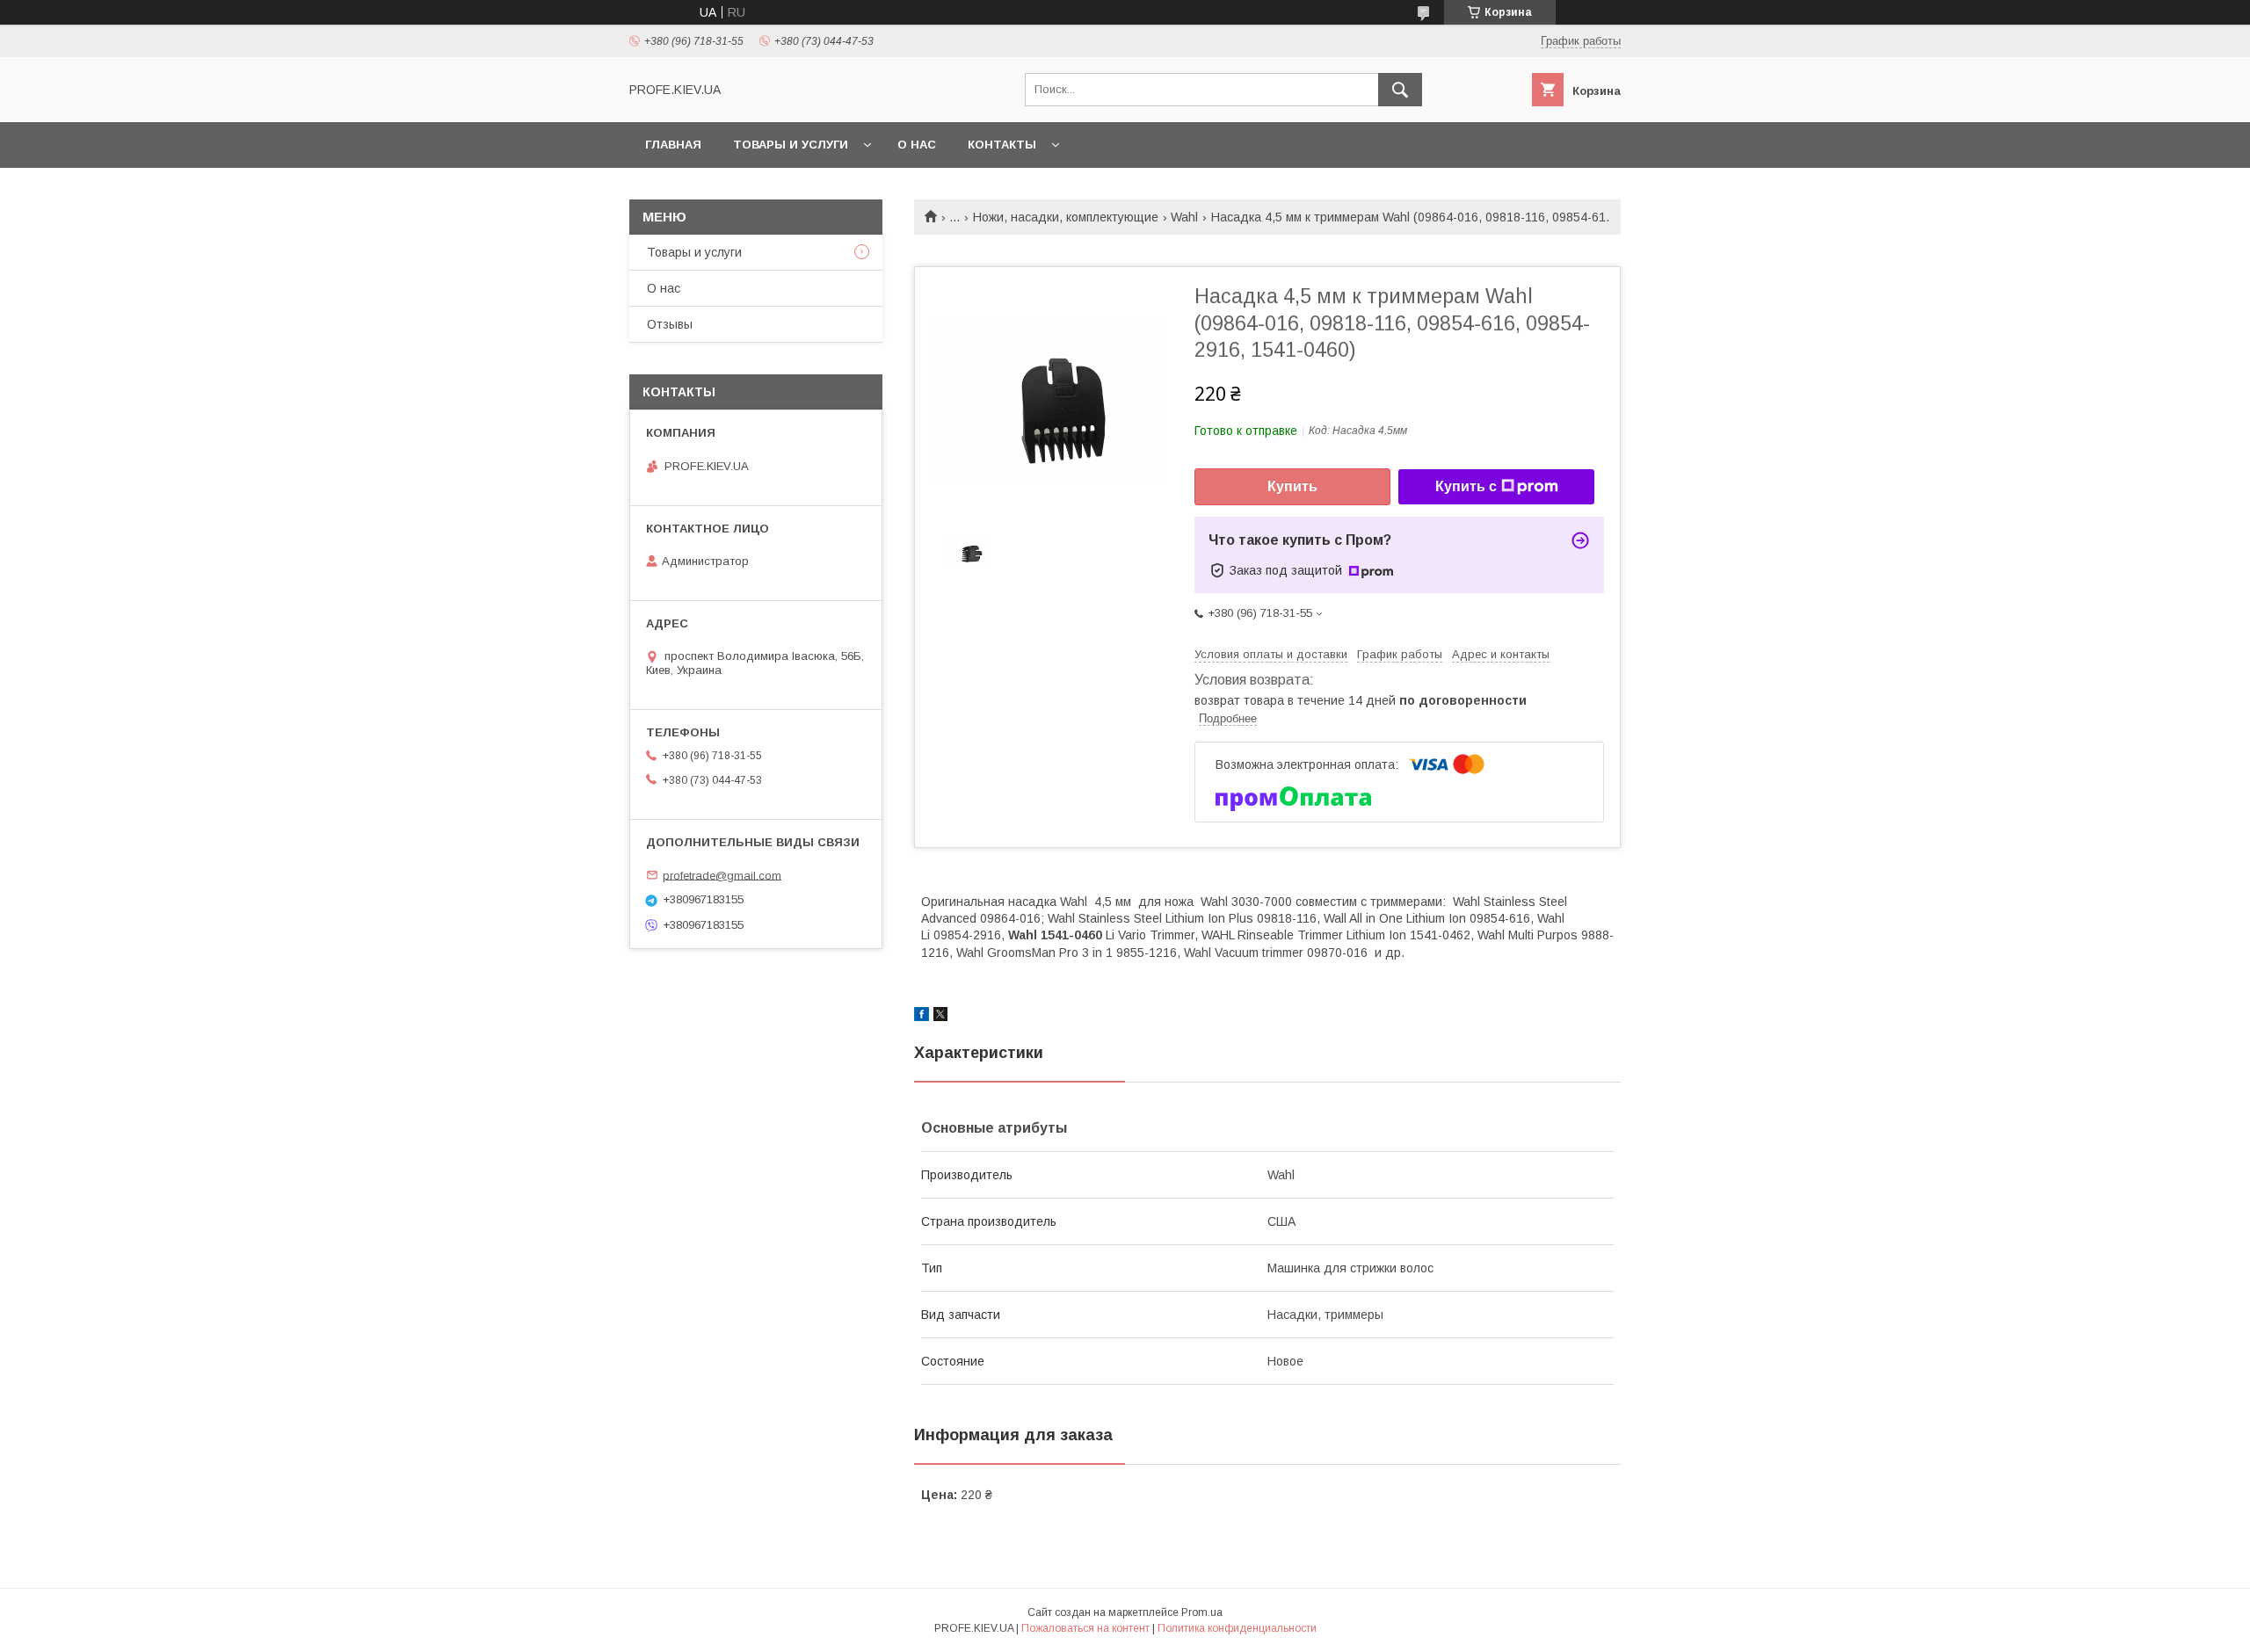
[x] (940, 1017)
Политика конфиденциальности (1237, 1628)
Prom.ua (1202, 1612)
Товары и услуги (791, 145)
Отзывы (670, 324)
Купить (1292, 486)
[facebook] (922, 1017)
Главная (673, 145)
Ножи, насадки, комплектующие (1066, 217)
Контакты (1002, 145)
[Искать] (1400, 90)
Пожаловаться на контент (1085, 1628)
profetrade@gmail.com (722, 875)
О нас (917, 145)
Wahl (1184, 217)
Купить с (1466, 486)
